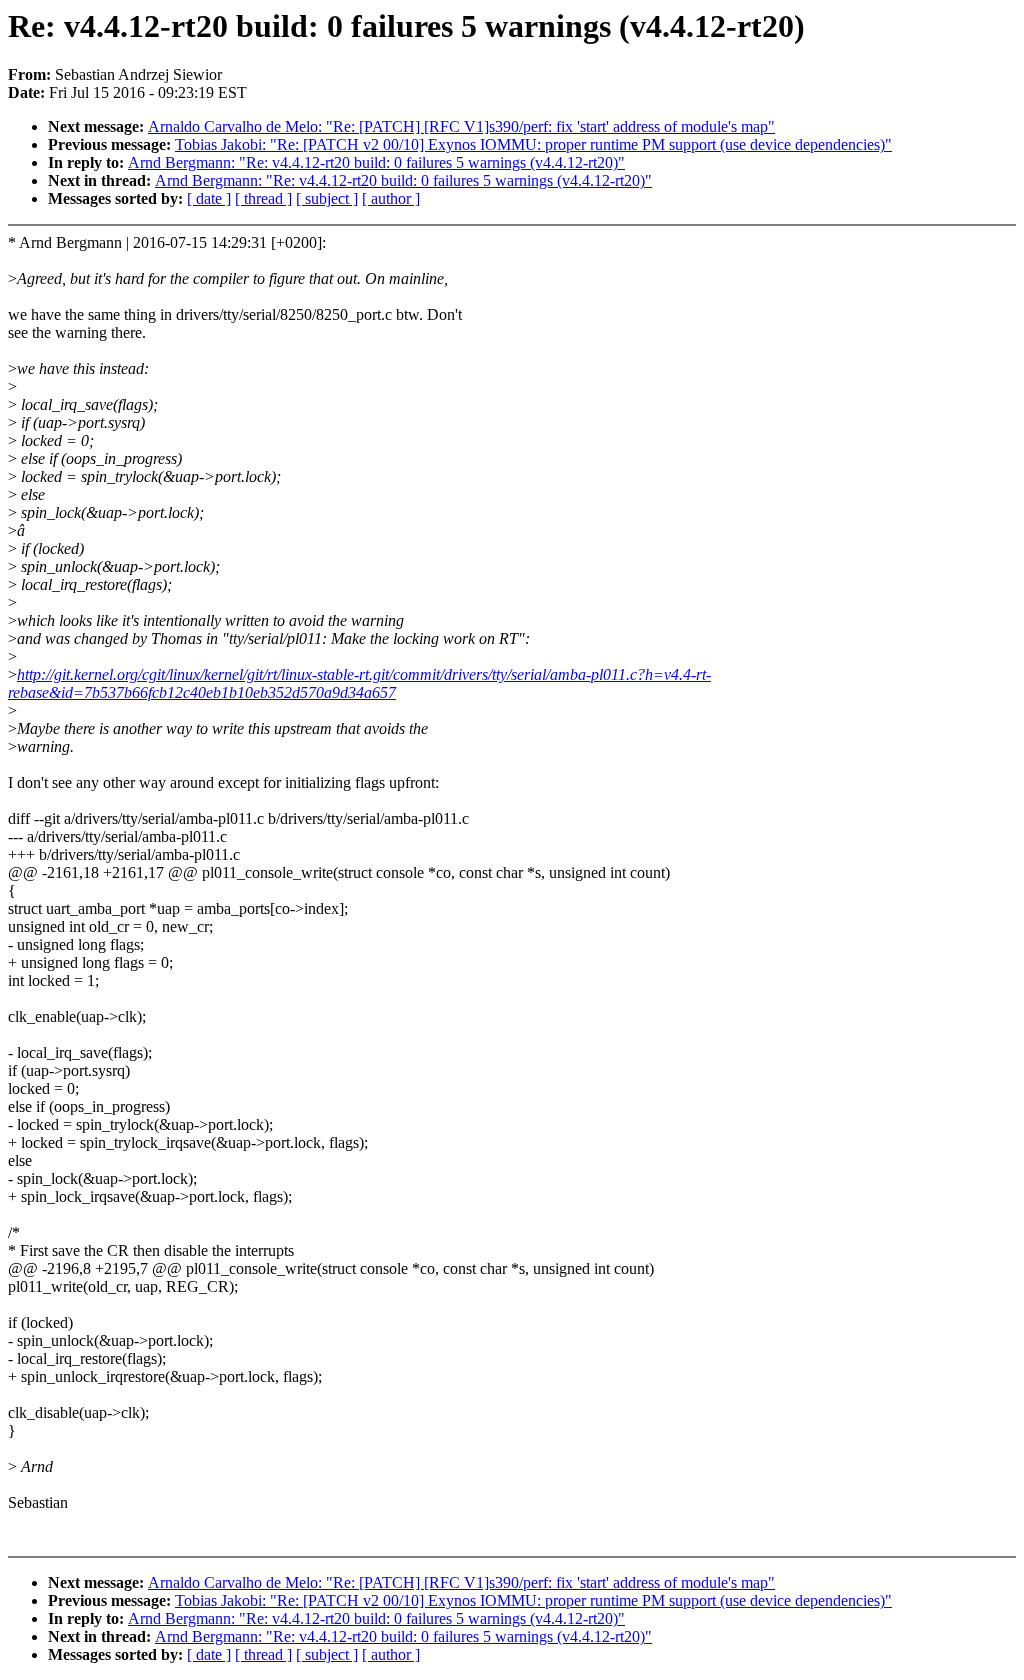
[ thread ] (263, 198)
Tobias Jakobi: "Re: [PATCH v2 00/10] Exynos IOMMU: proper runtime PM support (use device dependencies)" (533, 144)
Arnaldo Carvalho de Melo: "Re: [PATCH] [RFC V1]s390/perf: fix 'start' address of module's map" (461, 126)
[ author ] (391, 198)
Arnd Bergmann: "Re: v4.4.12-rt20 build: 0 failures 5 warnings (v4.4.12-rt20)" (376, 162)
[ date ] (209, 198)
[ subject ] (327, 198)
